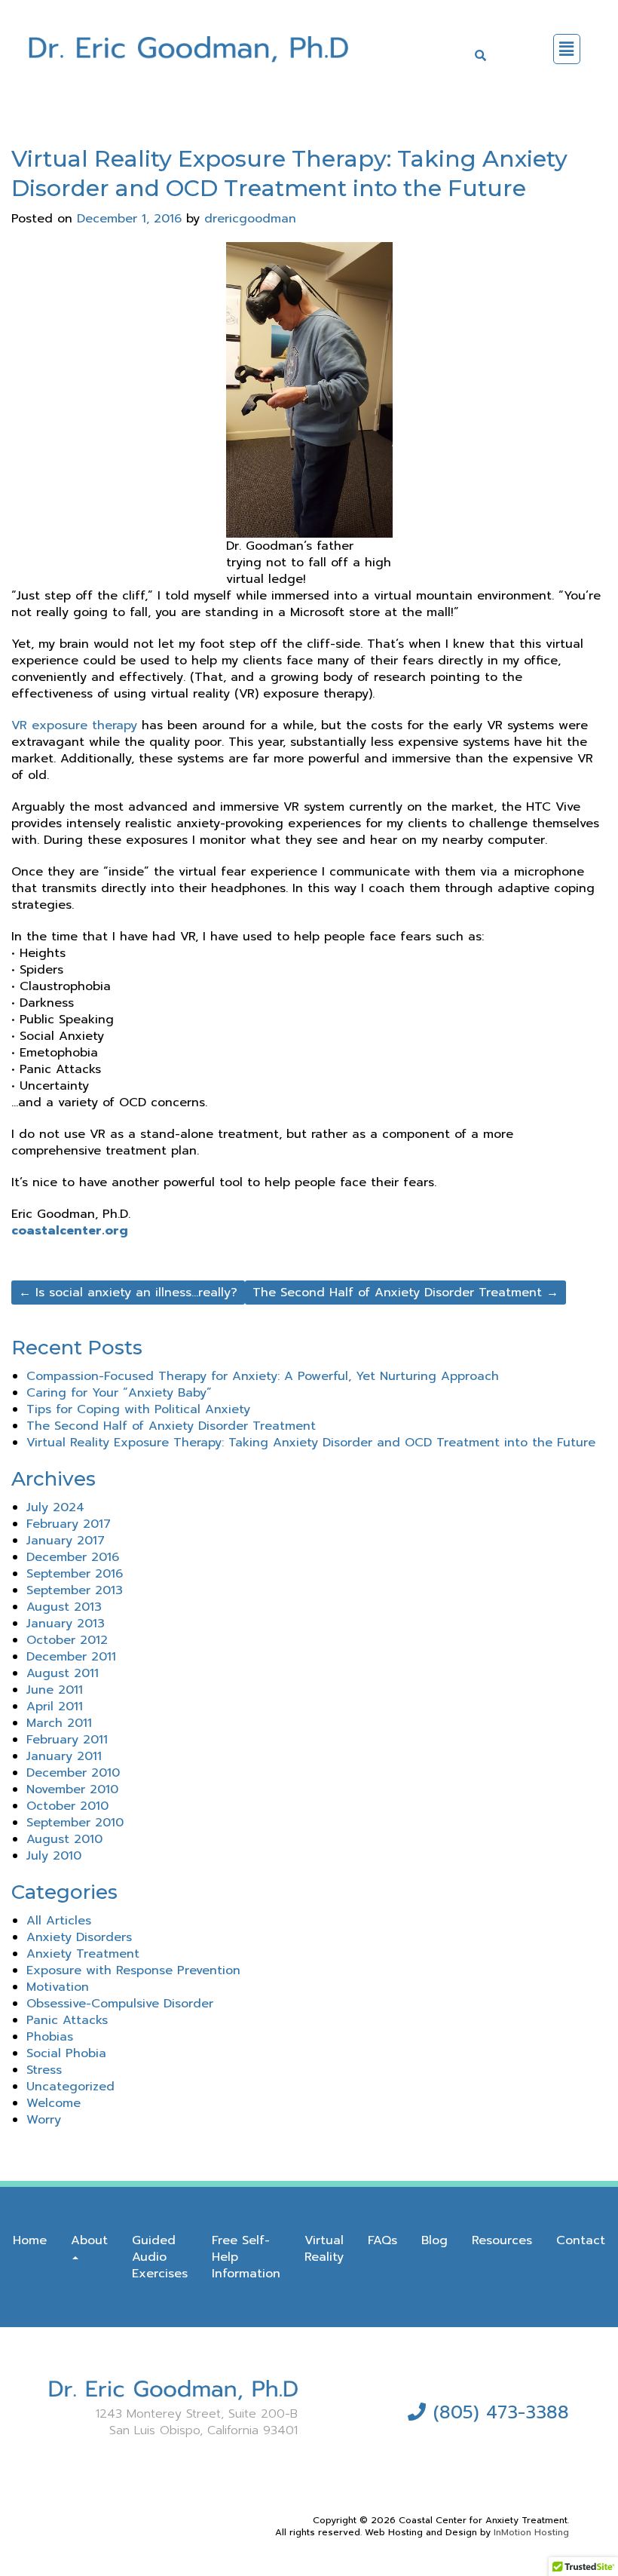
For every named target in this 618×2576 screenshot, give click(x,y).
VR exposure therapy (74, 725)
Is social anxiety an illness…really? (128, 1293)
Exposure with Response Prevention (133, 1970)
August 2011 (63, 1673)
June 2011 (55, 1690)
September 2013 (75, 1590)
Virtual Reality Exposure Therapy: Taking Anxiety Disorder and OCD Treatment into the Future (311, 1443)
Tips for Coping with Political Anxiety (138, 1409)
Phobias (50, 2037)
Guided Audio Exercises (160, 2257)
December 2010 (73, 1773)
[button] (567, 49)
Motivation (58, 1987)
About (89, 2240)
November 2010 (72, 1789)
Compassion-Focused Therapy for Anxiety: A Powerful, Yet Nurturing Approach (263, 1376)
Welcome (54, 2103)
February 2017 (69, 1524)
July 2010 (54, 1856)
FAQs (382, 2240)
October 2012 (67, 1640)
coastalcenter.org (70, 1231)
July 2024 (55, 1507)
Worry (44, 2120)
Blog (434, 2240)
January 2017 (66, 1541)
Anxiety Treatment (83, 1954)
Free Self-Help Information (246, 2257)
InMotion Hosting (531, 2532)
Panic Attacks (67, 2020)
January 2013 (66, 1624)
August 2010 (64, 1839)
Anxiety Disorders (79, 1937)
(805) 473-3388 (501, 2412)
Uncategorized (70, 2087)
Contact (581, 2240)
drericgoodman (250, 219)
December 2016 (73, 1557)
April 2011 (55, 1707)
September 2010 (75, 1823)
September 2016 (75, 1574)
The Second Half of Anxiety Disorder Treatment (405, 1293)
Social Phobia (66, 2053)
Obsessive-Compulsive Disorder (120, 2004)
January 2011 (64, 1756)
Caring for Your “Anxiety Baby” (119, 1393)
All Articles (59, 1921)
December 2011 (71, 1657)
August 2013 (64, 1607)
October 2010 (67, 1806)
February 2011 (67, 1740)
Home (30, 2240)
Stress (44, 2070)
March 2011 (59, 1723)
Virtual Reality (324, 2249)
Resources (502, 2240)
